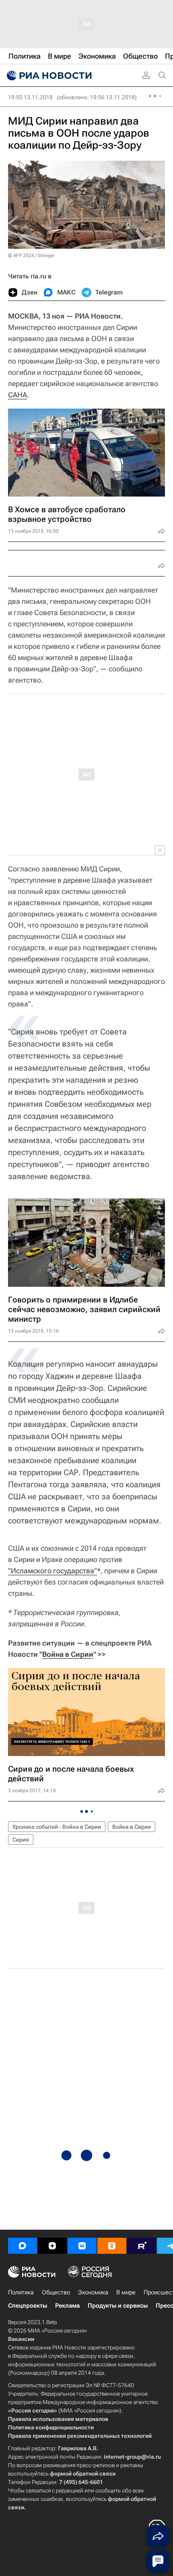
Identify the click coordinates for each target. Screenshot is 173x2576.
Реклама (67, 2306)
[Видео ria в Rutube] (142, 2246)
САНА (18, 395)
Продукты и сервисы (118, 2306)
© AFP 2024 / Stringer (31, 256)
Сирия (21, 1840)
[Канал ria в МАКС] (23, 2246)
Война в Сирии (68, 1654)
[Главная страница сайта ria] (48, 76)
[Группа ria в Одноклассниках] (112, 2246)
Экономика (93, 2292)
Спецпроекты (28, 2306)
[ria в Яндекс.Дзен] (52, 2246)
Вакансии (21, 2339)
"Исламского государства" (53, 1571)
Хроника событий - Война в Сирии (57, 1827)
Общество (56, 2292)
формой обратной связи (83, 2474)
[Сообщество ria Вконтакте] (82, 2246)
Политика (21, 2292)
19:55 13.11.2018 (30, 97)
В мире (126, 2292)
